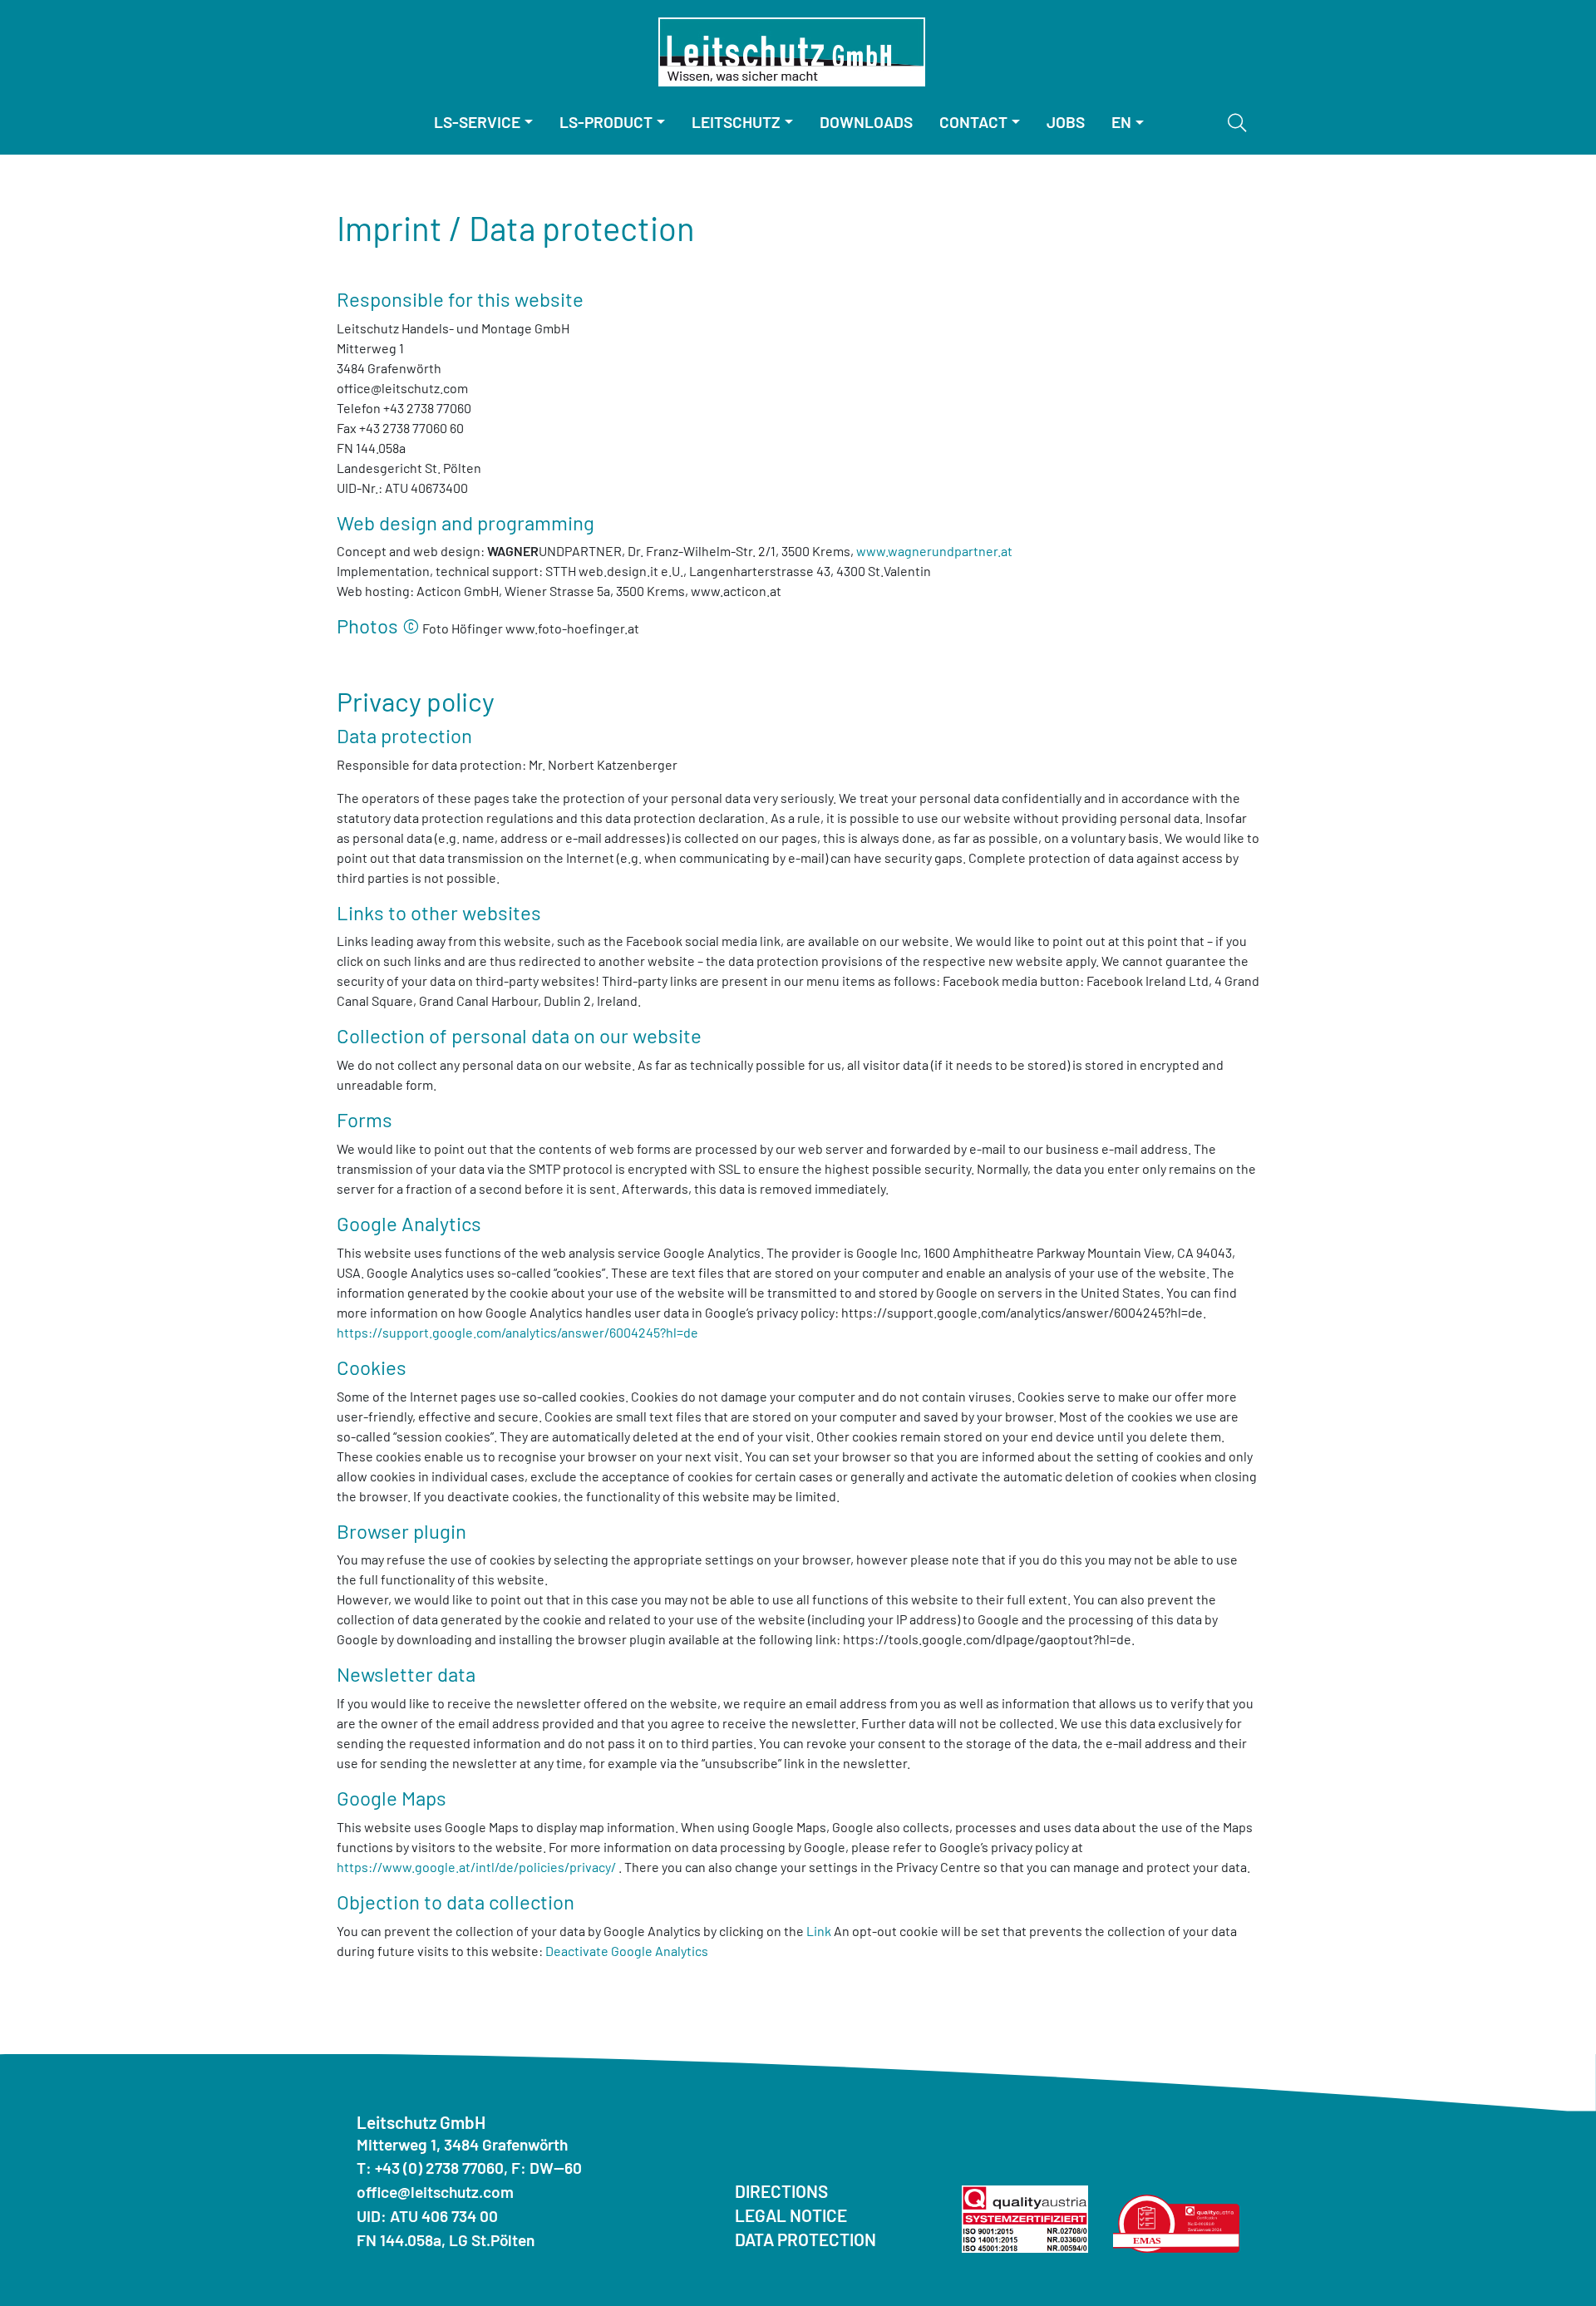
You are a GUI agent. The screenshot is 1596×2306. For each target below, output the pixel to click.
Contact (973, 122)
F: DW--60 (547, 2168)
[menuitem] (483, 123)
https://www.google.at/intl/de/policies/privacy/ (476, 1867)
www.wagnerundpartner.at (934, 551)
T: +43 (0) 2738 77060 (430, 2168)
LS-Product (606, 122)
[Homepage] (792, 52)
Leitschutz (736, 122)
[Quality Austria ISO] (1025, 2217)
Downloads (866, 122)
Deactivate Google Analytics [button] (627, 1951)
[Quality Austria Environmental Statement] (1176, 2222)
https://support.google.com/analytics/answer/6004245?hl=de (517, 1332)
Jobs (1066, 122)
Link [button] (819, 1931)
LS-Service (477, 122)
